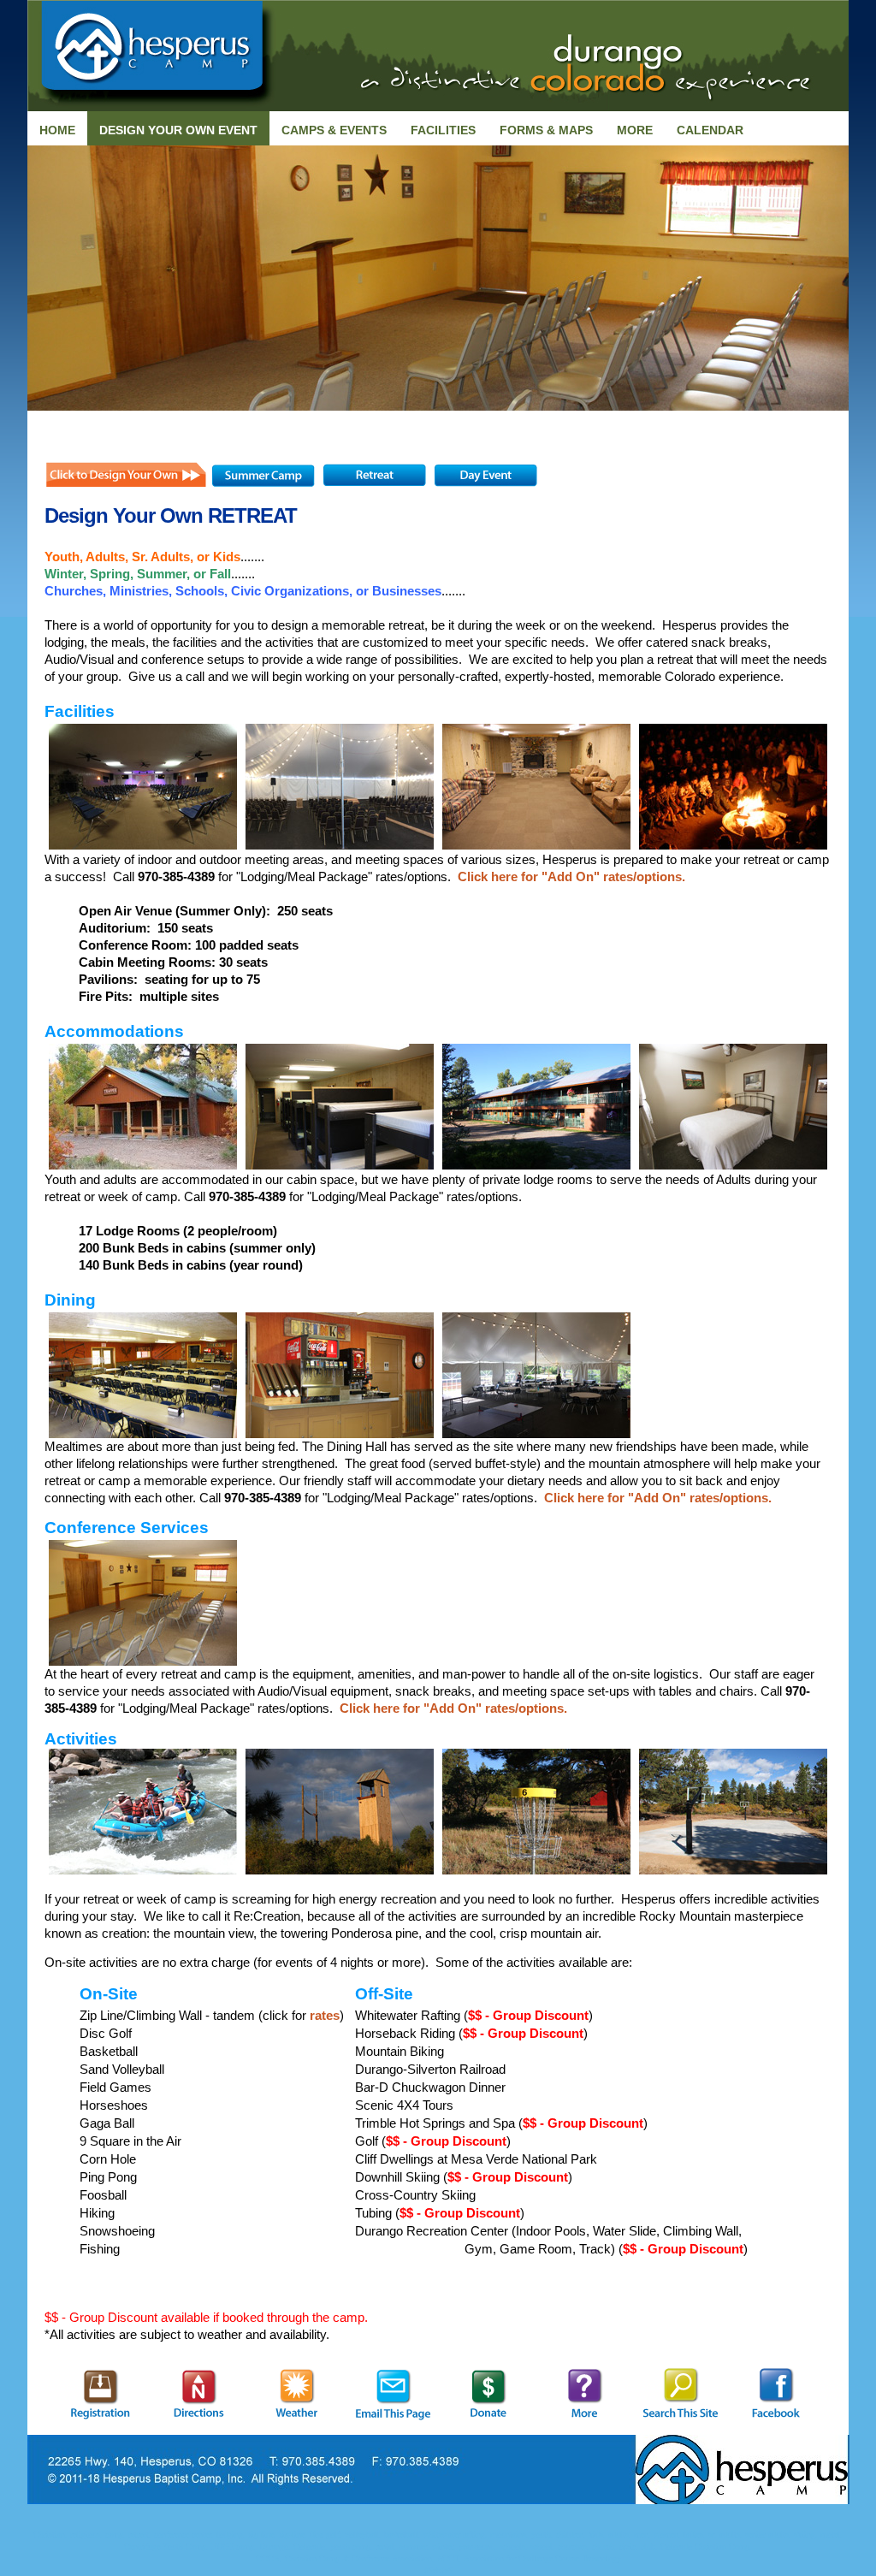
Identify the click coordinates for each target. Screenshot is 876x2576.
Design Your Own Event (178, 130)
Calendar (710, 130)
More (635, 130)
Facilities (443, 130)
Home (57, 130)
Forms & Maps (546, 130)
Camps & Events (334, 130)
